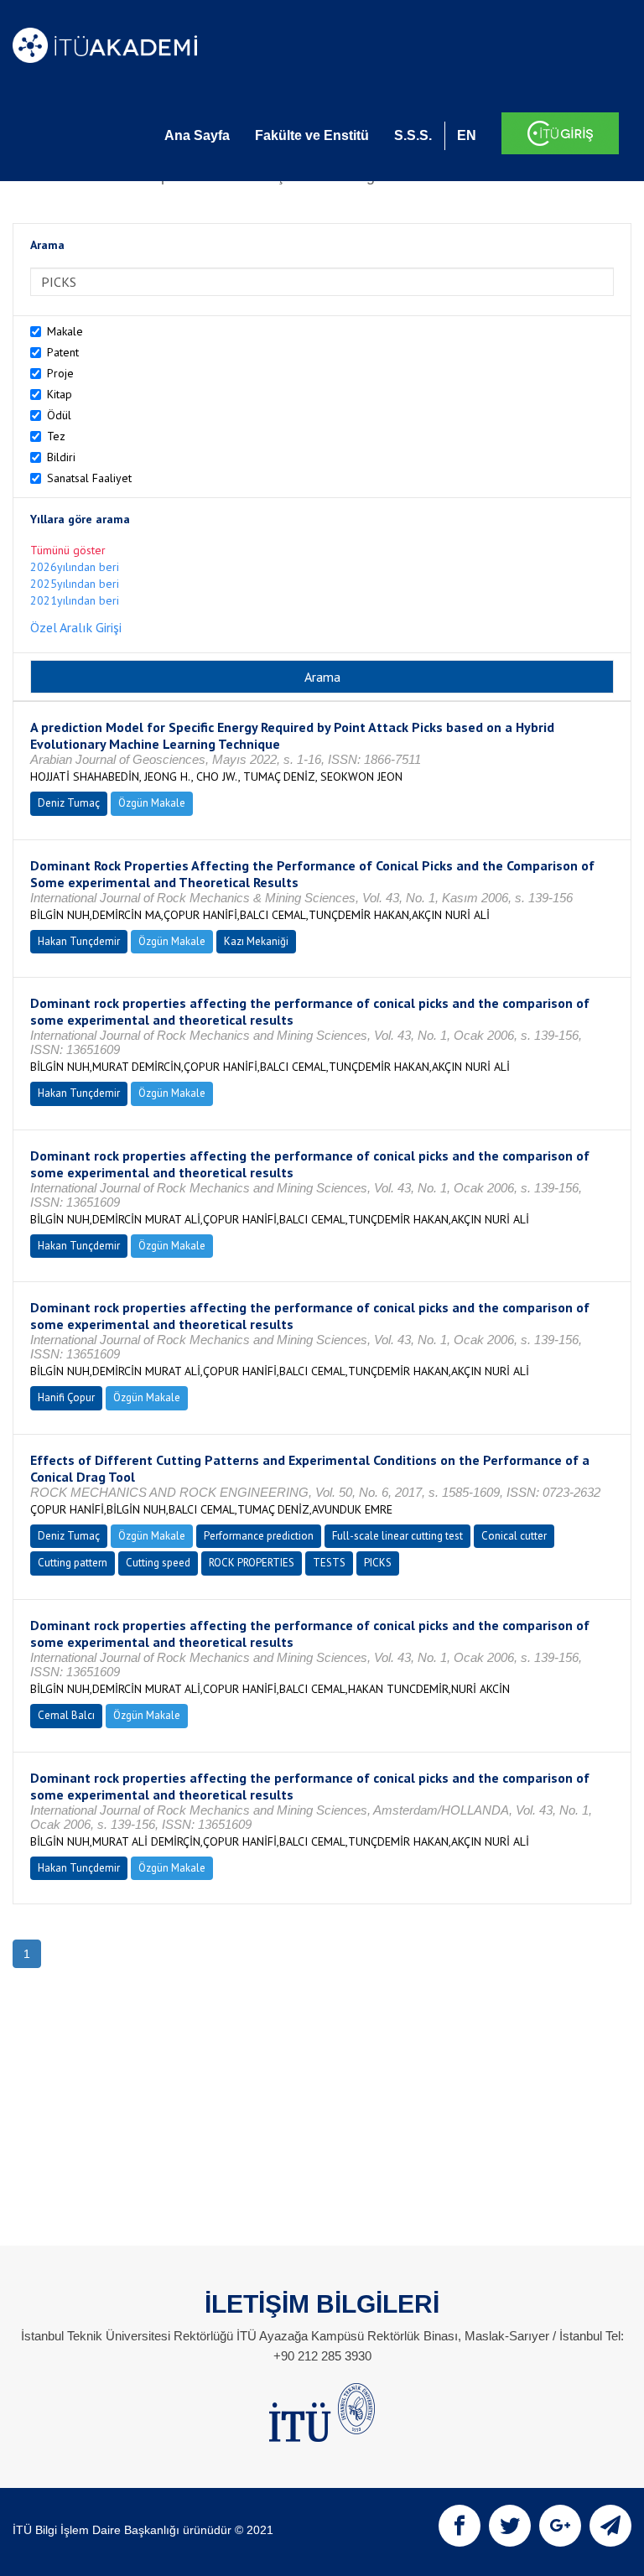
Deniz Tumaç (69, 803)
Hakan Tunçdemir (79, 941)
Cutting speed (158, 1563)
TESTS (329, 1563)
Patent (63, 352)
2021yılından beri (75, 600)
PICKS (378, 1563)
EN (467, 135)
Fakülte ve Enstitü (312, 135)
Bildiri (61, 457)
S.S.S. (413, 135)
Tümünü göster (68, 550)
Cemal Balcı (66, 1715)
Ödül (59, 415)
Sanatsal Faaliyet (89, 478)
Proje (60, 373)
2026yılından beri (75, 567)
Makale (65, 331)
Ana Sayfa (197, 135)
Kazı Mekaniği (256, 941)
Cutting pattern (73, 1563)
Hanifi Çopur (66, 1397)
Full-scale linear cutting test (397, 1536)
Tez (56, 436)
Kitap (60, 394)
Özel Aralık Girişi (76, 627)
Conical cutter (514, 1536)
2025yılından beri (75, 584)
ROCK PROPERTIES (252, 1563)
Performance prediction (259, 1536)
